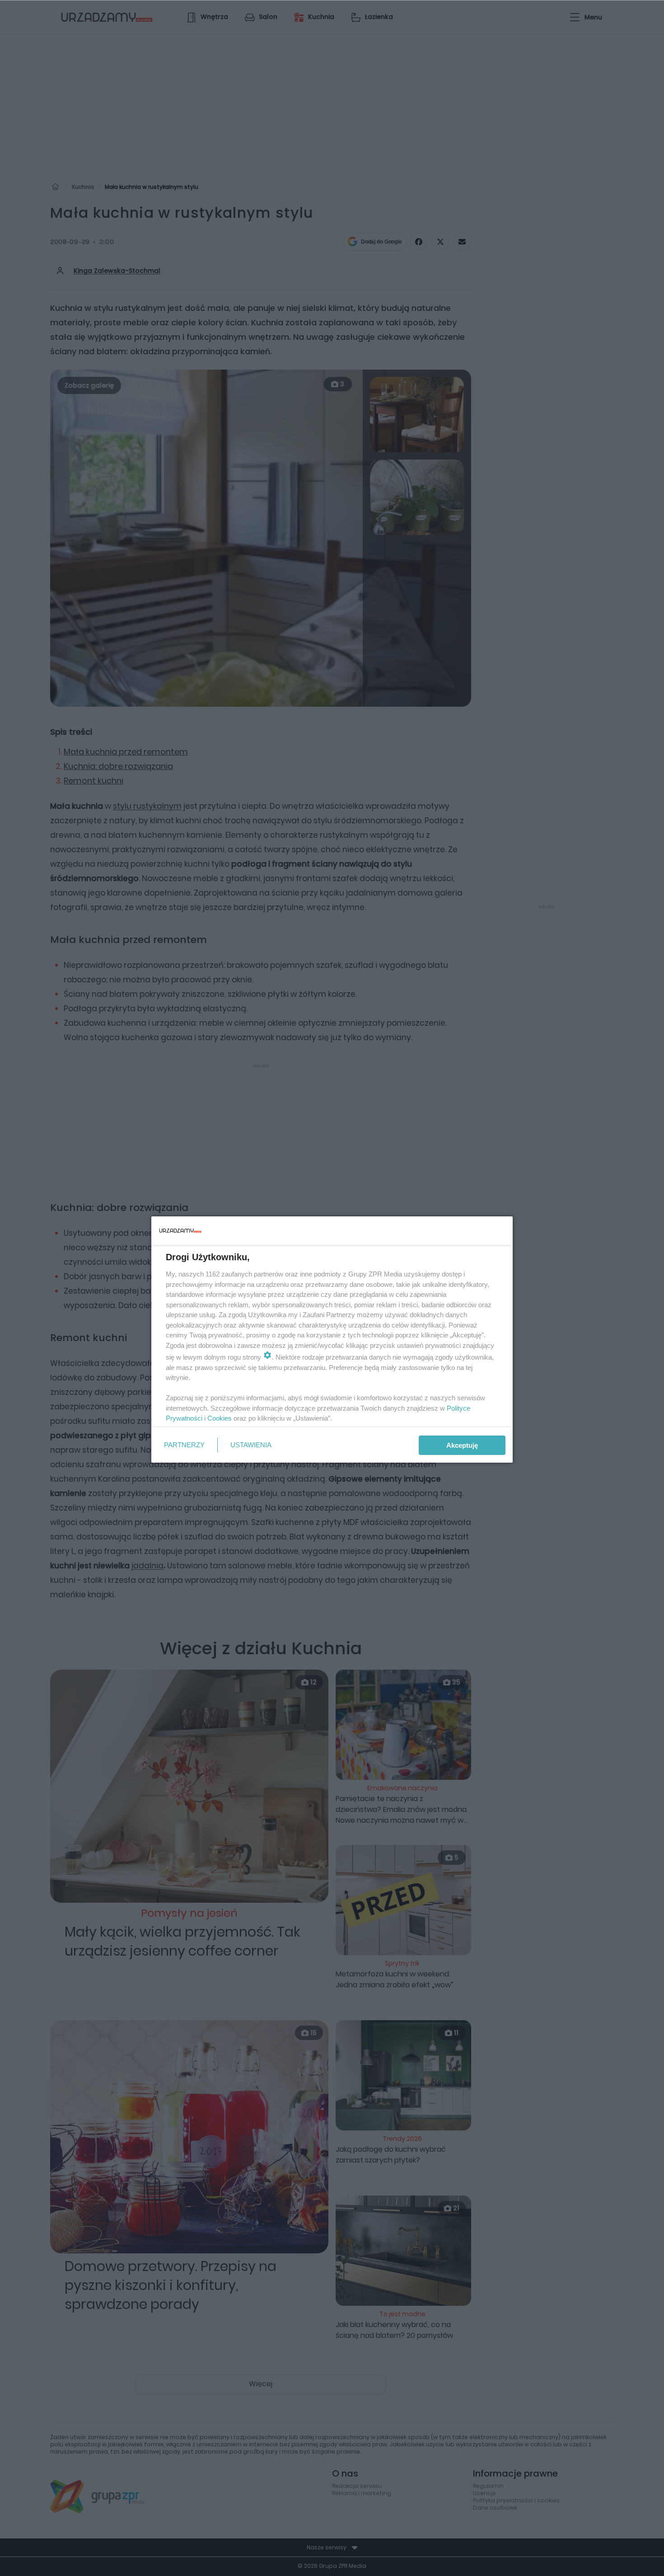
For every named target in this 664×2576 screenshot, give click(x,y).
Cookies (220, 1418)
